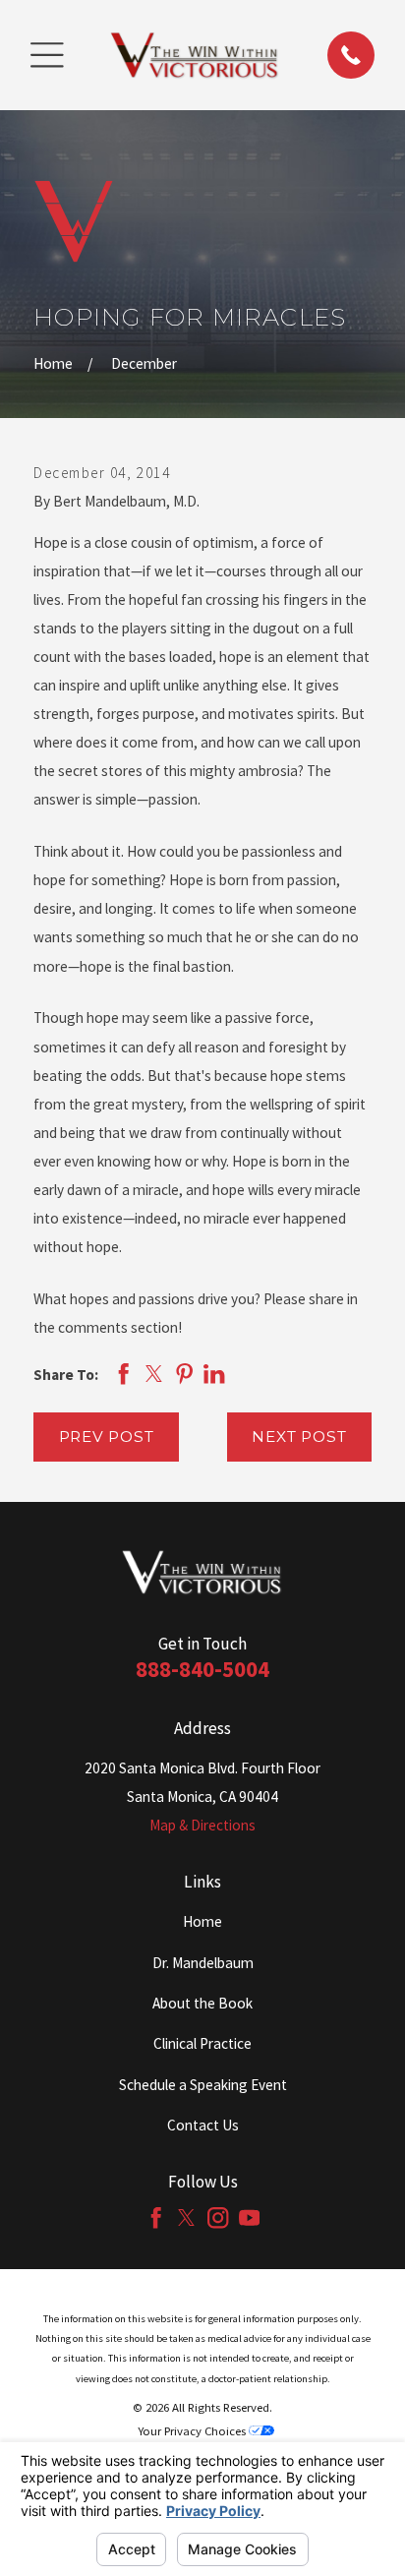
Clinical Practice (202, 2043)
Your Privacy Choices (193, 2430)
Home (202, 1921)
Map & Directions (202, 1825)
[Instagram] (218, 2217)
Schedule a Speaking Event (203, 2085)
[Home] (195, 55)
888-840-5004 (202, 1669)
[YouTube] (249, 2217)
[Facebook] (156, 2217)
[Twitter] (186, 2217)
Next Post (299, 1437)
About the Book (202, 2003)
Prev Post (107, 1437)
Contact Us (203, 2125)
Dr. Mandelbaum (203, 1963)
